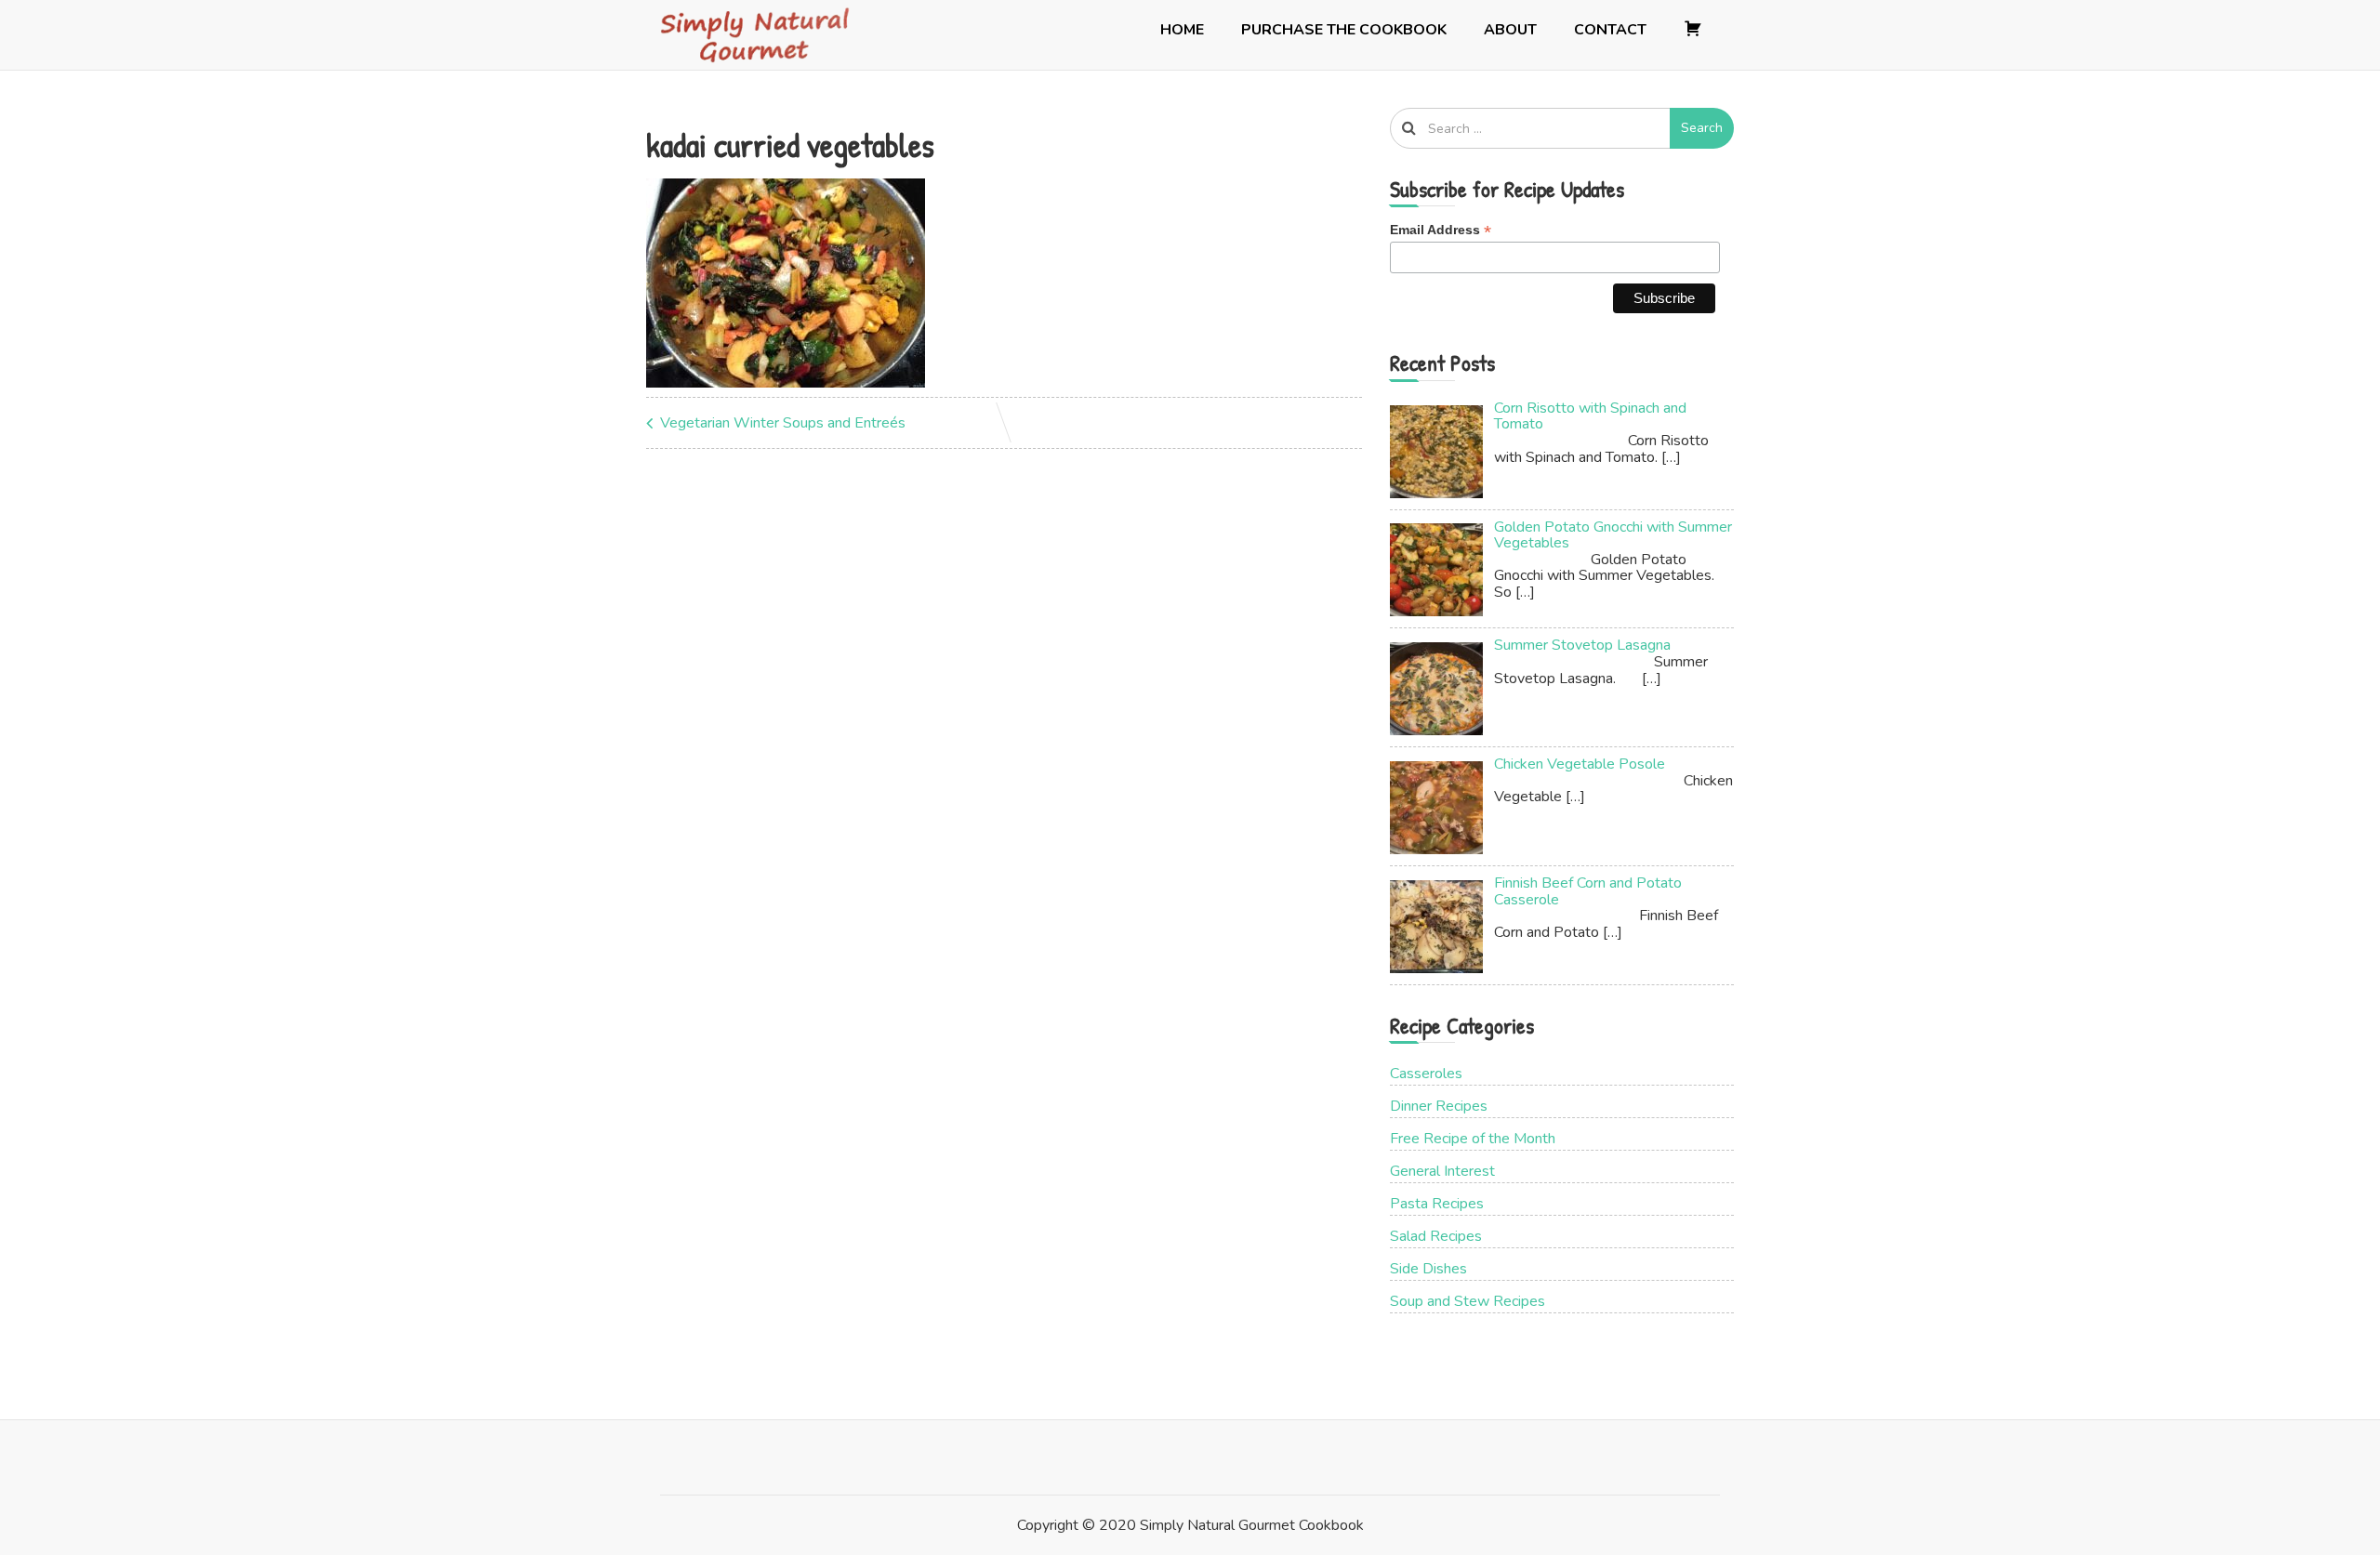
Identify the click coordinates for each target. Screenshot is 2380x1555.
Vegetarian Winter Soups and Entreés (783, 423)
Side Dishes (1428, 1269)
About (1510, 30)
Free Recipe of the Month (1473, 1139)
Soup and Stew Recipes (1468, 1301)
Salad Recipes (1436, 1236)
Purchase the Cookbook (1344, 30)
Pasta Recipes (1437, 1204)
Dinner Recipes (1439, 1106)
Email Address (1441, 230)
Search (1702, 128)
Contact (1610, 30)
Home (1182, 30)
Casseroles (1426, 1074)
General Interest (1442, 1171)
